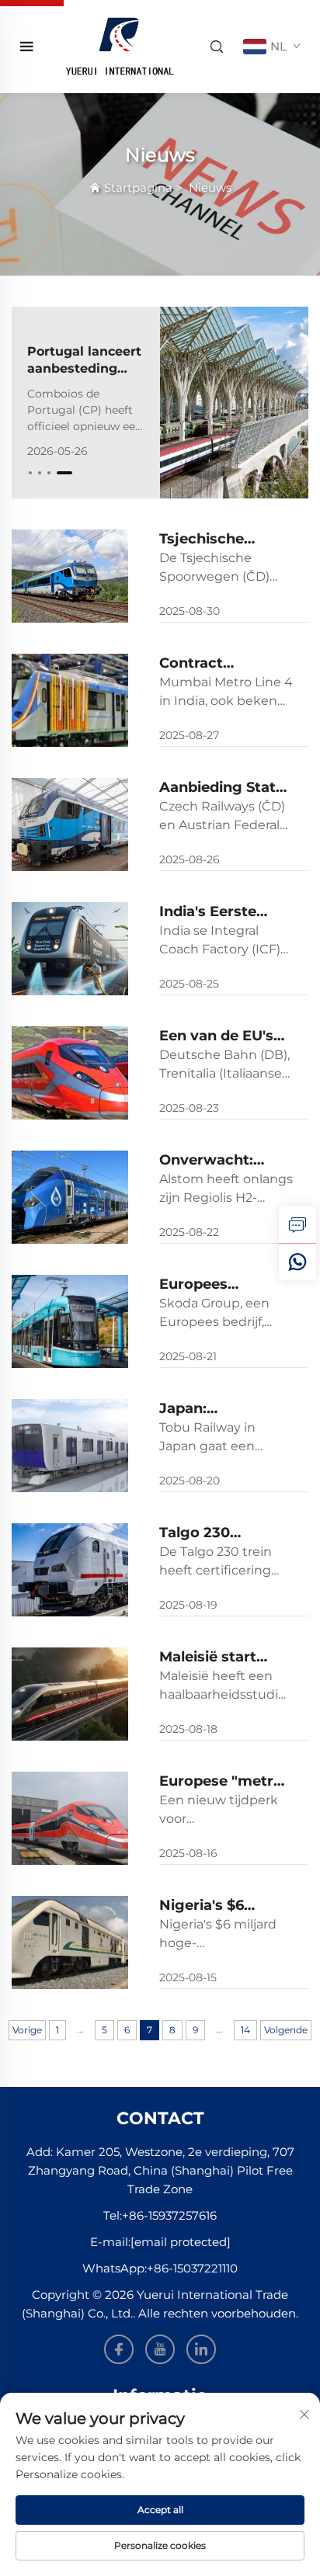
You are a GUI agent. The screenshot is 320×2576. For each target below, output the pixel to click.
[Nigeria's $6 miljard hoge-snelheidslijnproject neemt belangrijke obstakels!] (70, 1942)
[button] (30, 473)
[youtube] (160, 2349)
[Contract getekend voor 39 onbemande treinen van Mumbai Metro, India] (70, 700)
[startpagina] (120, 45)
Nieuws (210, 187)
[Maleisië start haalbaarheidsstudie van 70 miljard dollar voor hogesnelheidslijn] (70, 1694)
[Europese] (70, 1818)
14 (245, 2030)
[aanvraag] (297, 1224)
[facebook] (119, 2349)
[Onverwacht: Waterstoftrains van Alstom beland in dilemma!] (70, 1197)
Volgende (286, 2030)
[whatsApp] (297, 1262)
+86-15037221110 (192, 2268)
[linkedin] (201, 2349)
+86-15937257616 (169, 2215)
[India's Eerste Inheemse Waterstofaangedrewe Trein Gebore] (70, 949)
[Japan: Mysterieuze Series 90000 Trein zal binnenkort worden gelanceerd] (70, 1446)
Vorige (27, 2030)
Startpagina (138, 187)
